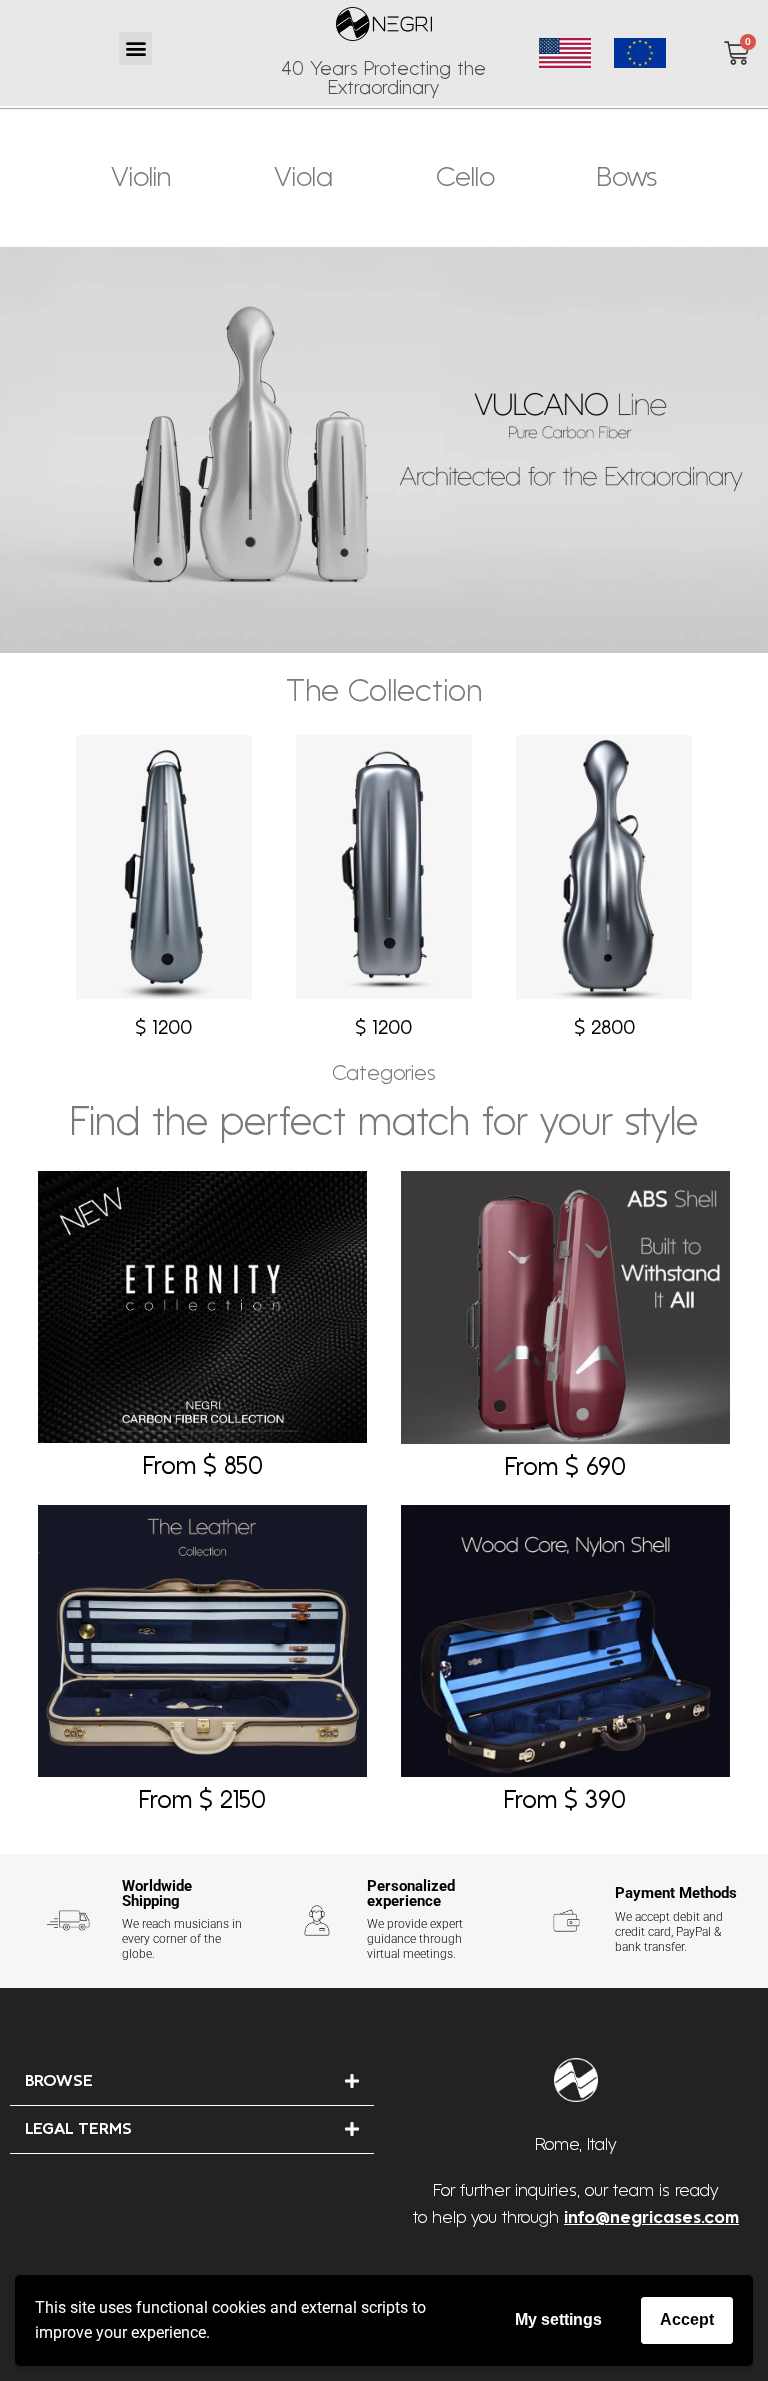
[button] (135, 48)
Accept (687, 2319)
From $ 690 (565, 1469)
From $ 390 (565, 1802)
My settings (558, 2319)
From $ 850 (203, 1468)
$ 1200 (163, 1029)
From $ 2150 (202, 1802)
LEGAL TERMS (78, 2130)
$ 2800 (604, 1029)
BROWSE (59, 2082)
